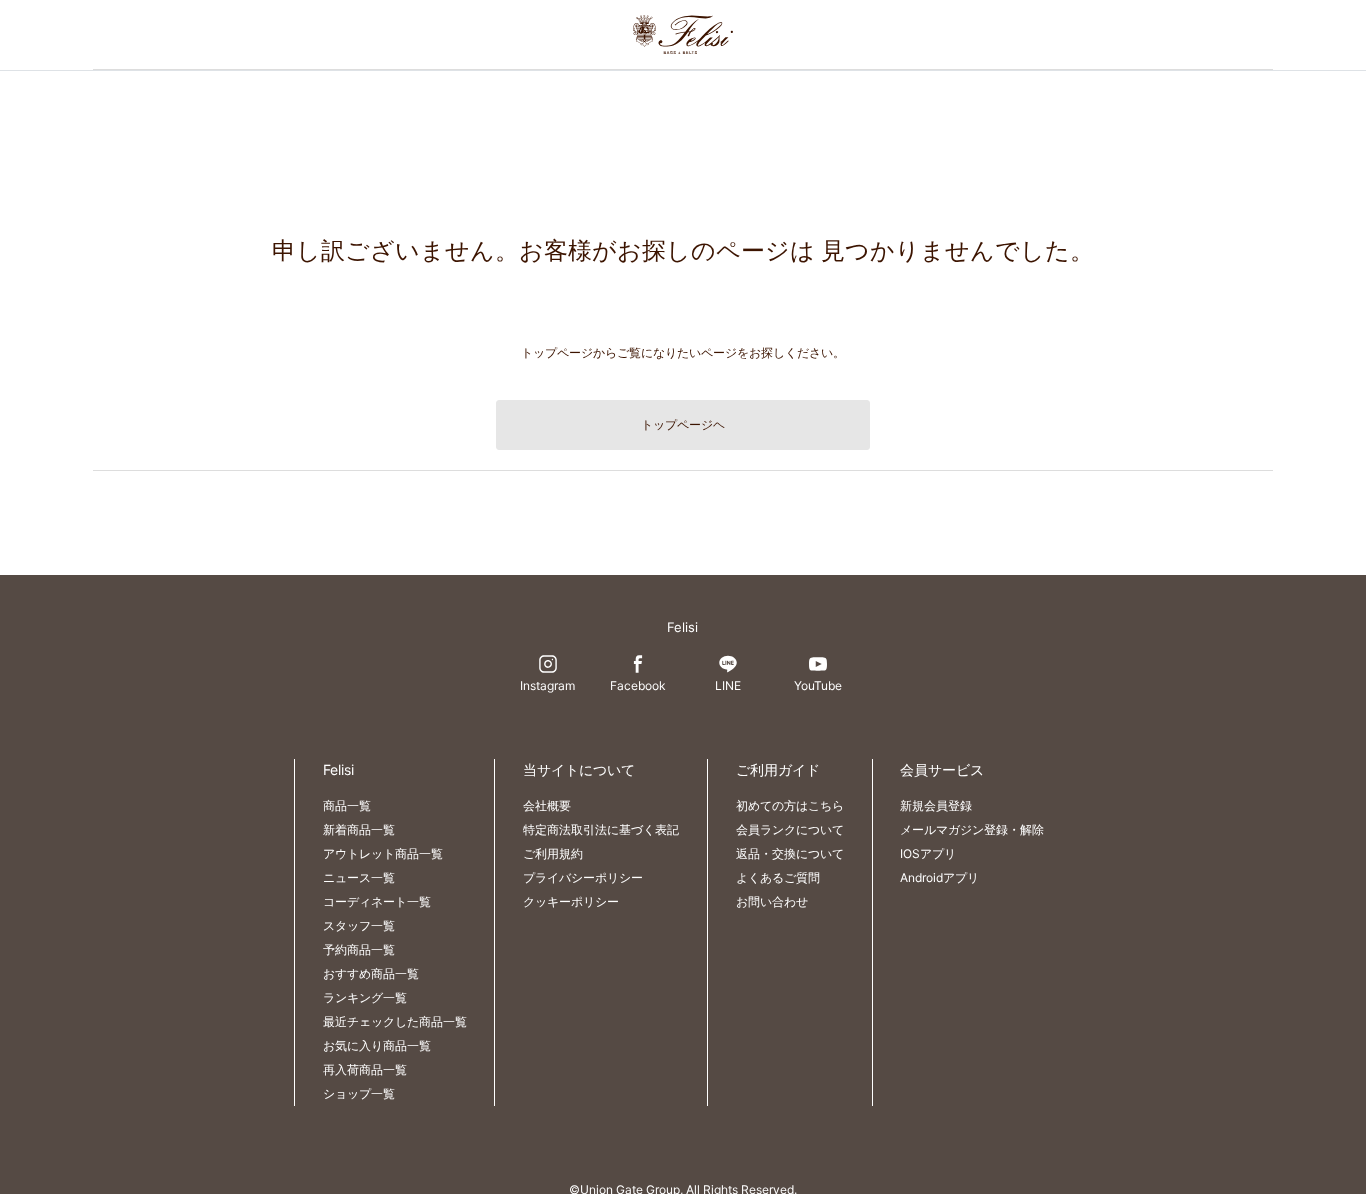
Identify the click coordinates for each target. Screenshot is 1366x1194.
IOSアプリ (928, 853)
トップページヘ (683, 424)
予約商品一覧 (359, 949)
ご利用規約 (553, 853)
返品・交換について (790, 853)
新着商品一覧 (359, 829)
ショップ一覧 (359, 1093)
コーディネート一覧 (377, 901)
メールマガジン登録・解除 (972, 829)
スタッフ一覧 (359, 925)
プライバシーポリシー (583, 877)
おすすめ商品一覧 (371, 973)
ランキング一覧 (365, 997)
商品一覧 (347, 805)
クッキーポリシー (571, 901)
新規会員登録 (936, 805)
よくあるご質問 (778, 877)
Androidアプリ (939, 877)
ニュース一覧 (359, 877)
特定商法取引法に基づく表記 (601, 829)
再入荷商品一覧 (365, 1069)
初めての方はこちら (790, 805)
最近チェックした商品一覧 (395, 1021)
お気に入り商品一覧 (377, 1045)
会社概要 (547, 805)
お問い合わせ (772, 901)
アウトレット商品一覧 (383, 853)
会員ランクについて (790, 829)
